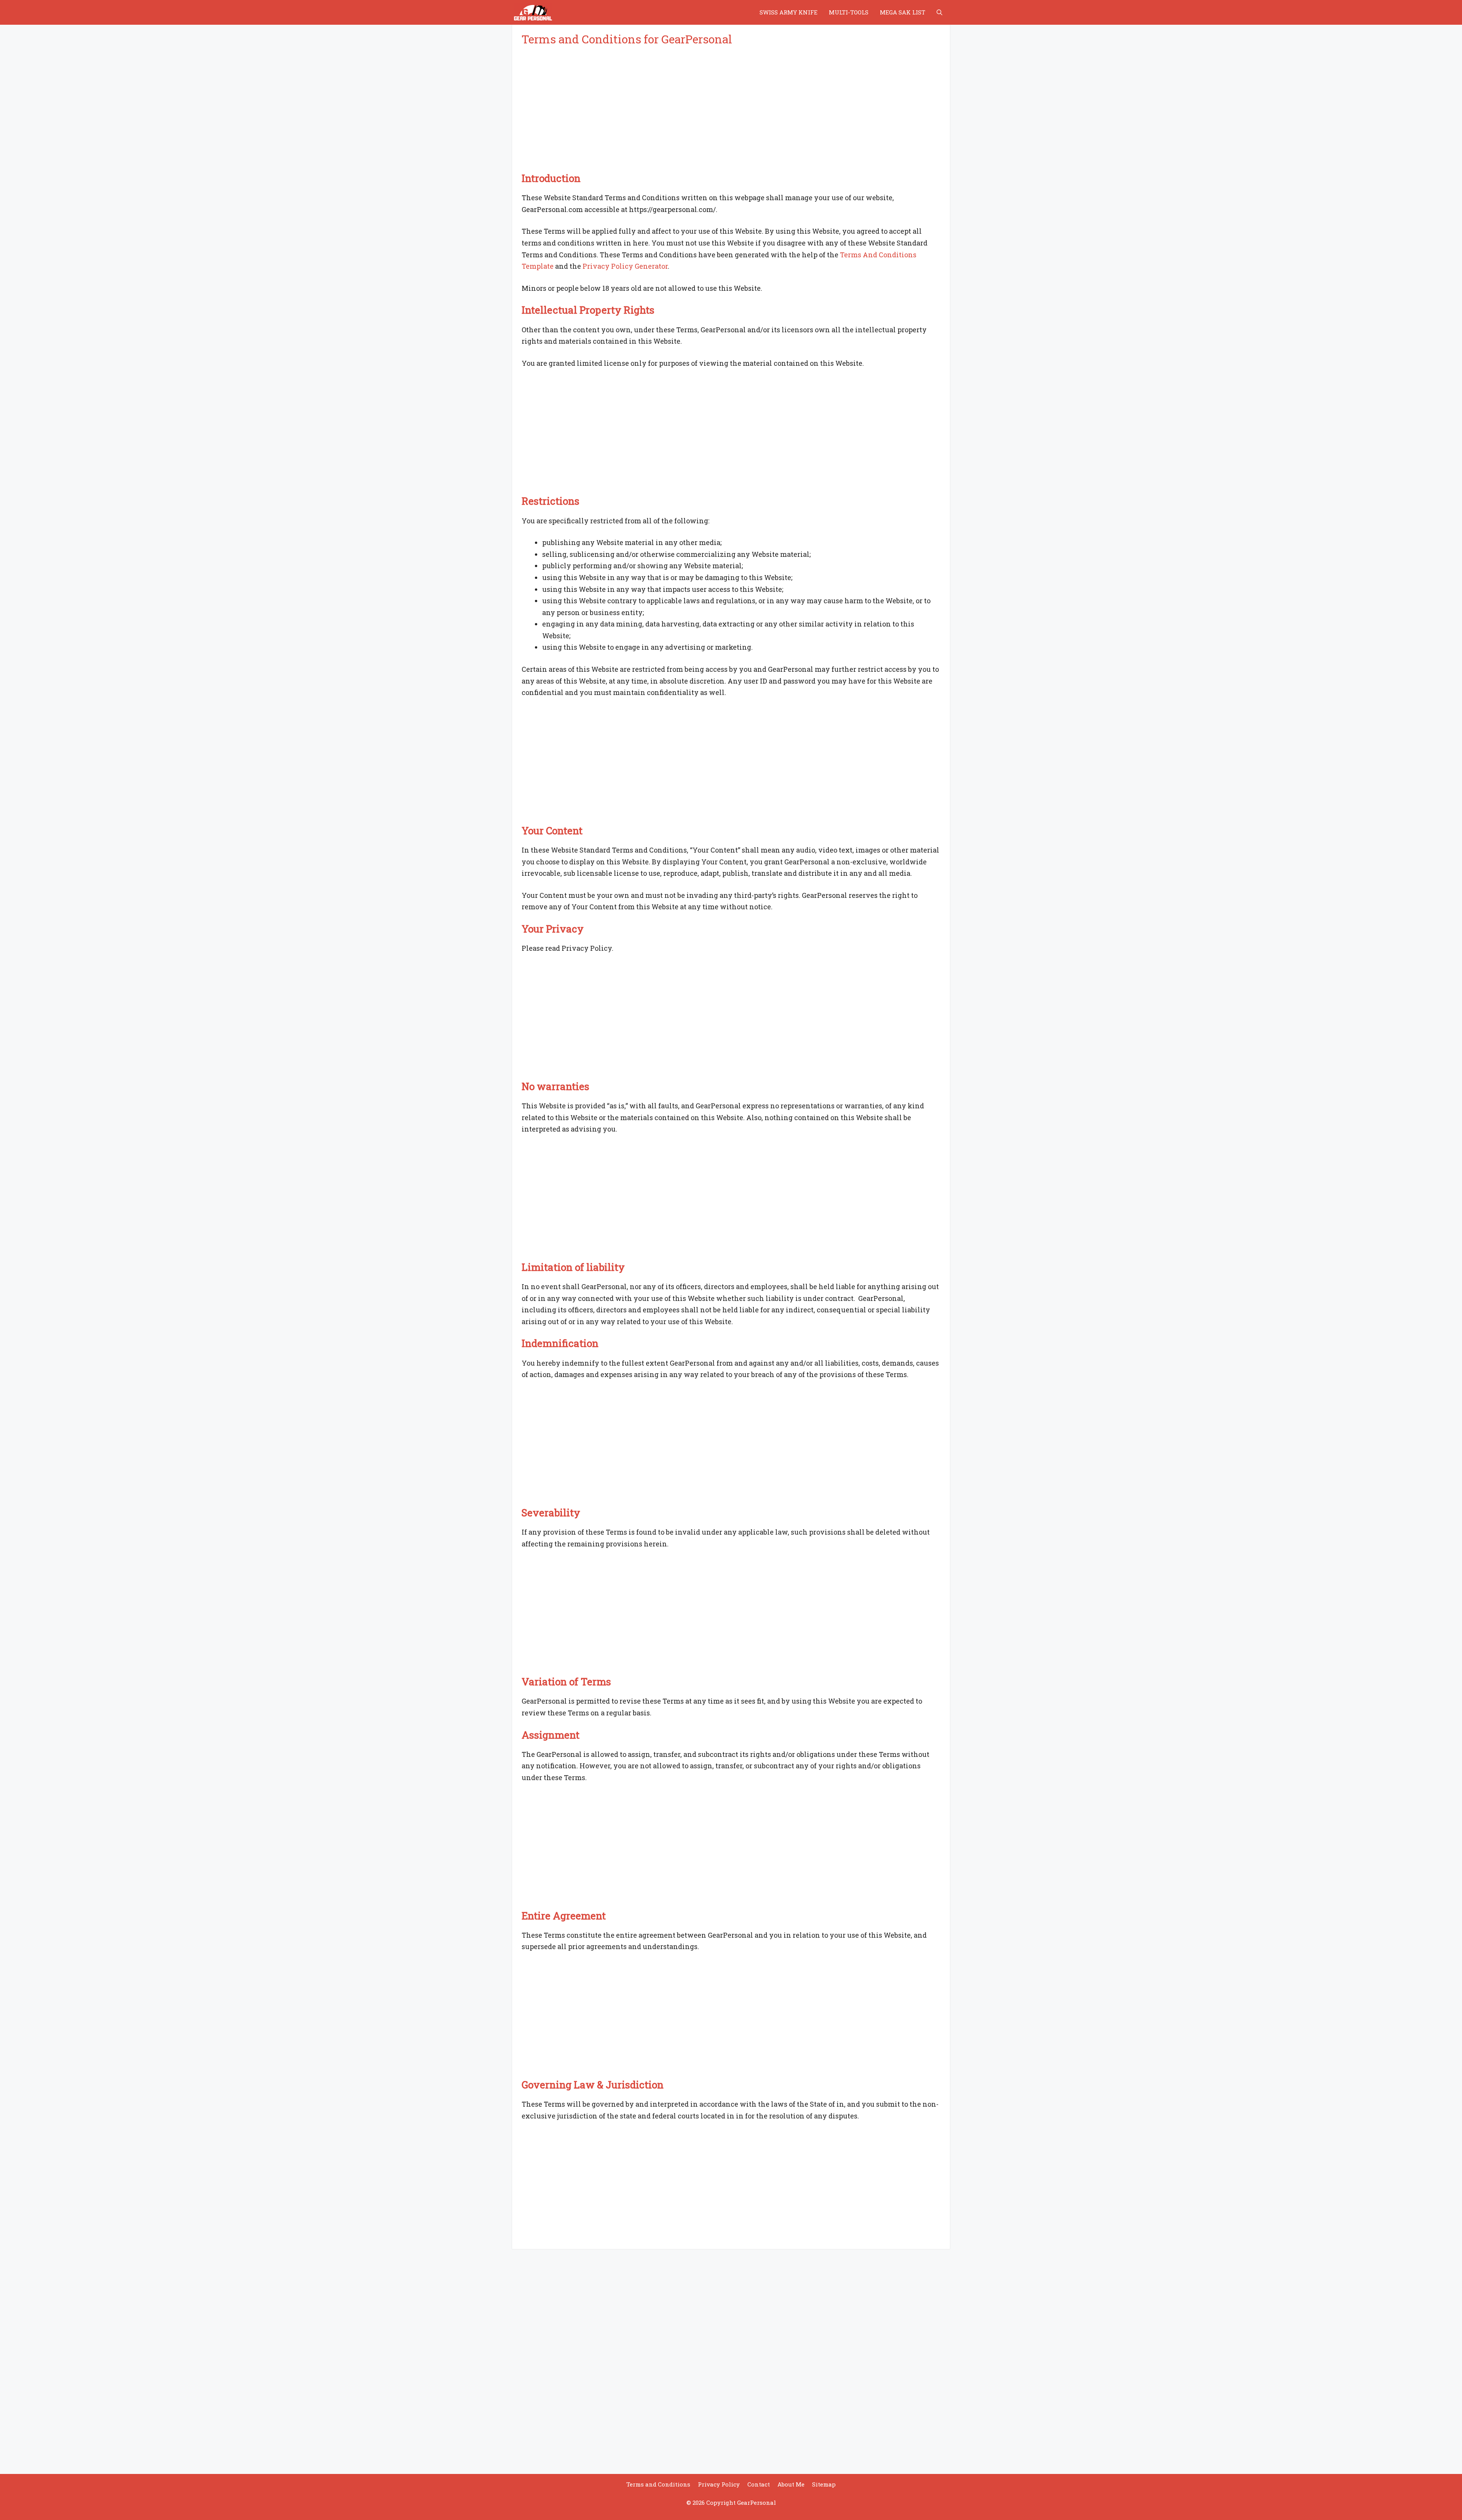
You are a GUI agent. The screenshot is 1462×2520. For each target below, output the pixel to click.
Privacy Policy (719, 2484)
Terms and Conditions (658, 2484)
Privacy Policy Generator (625, 266)
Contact (759, 2484)
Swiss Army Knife (788, 12)
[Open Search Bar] (939, 12)
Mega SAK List (903, 12)
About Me (791, 2484)
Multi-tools (849, 12)
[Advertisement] (731, 110)
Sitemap (824, 2484)
